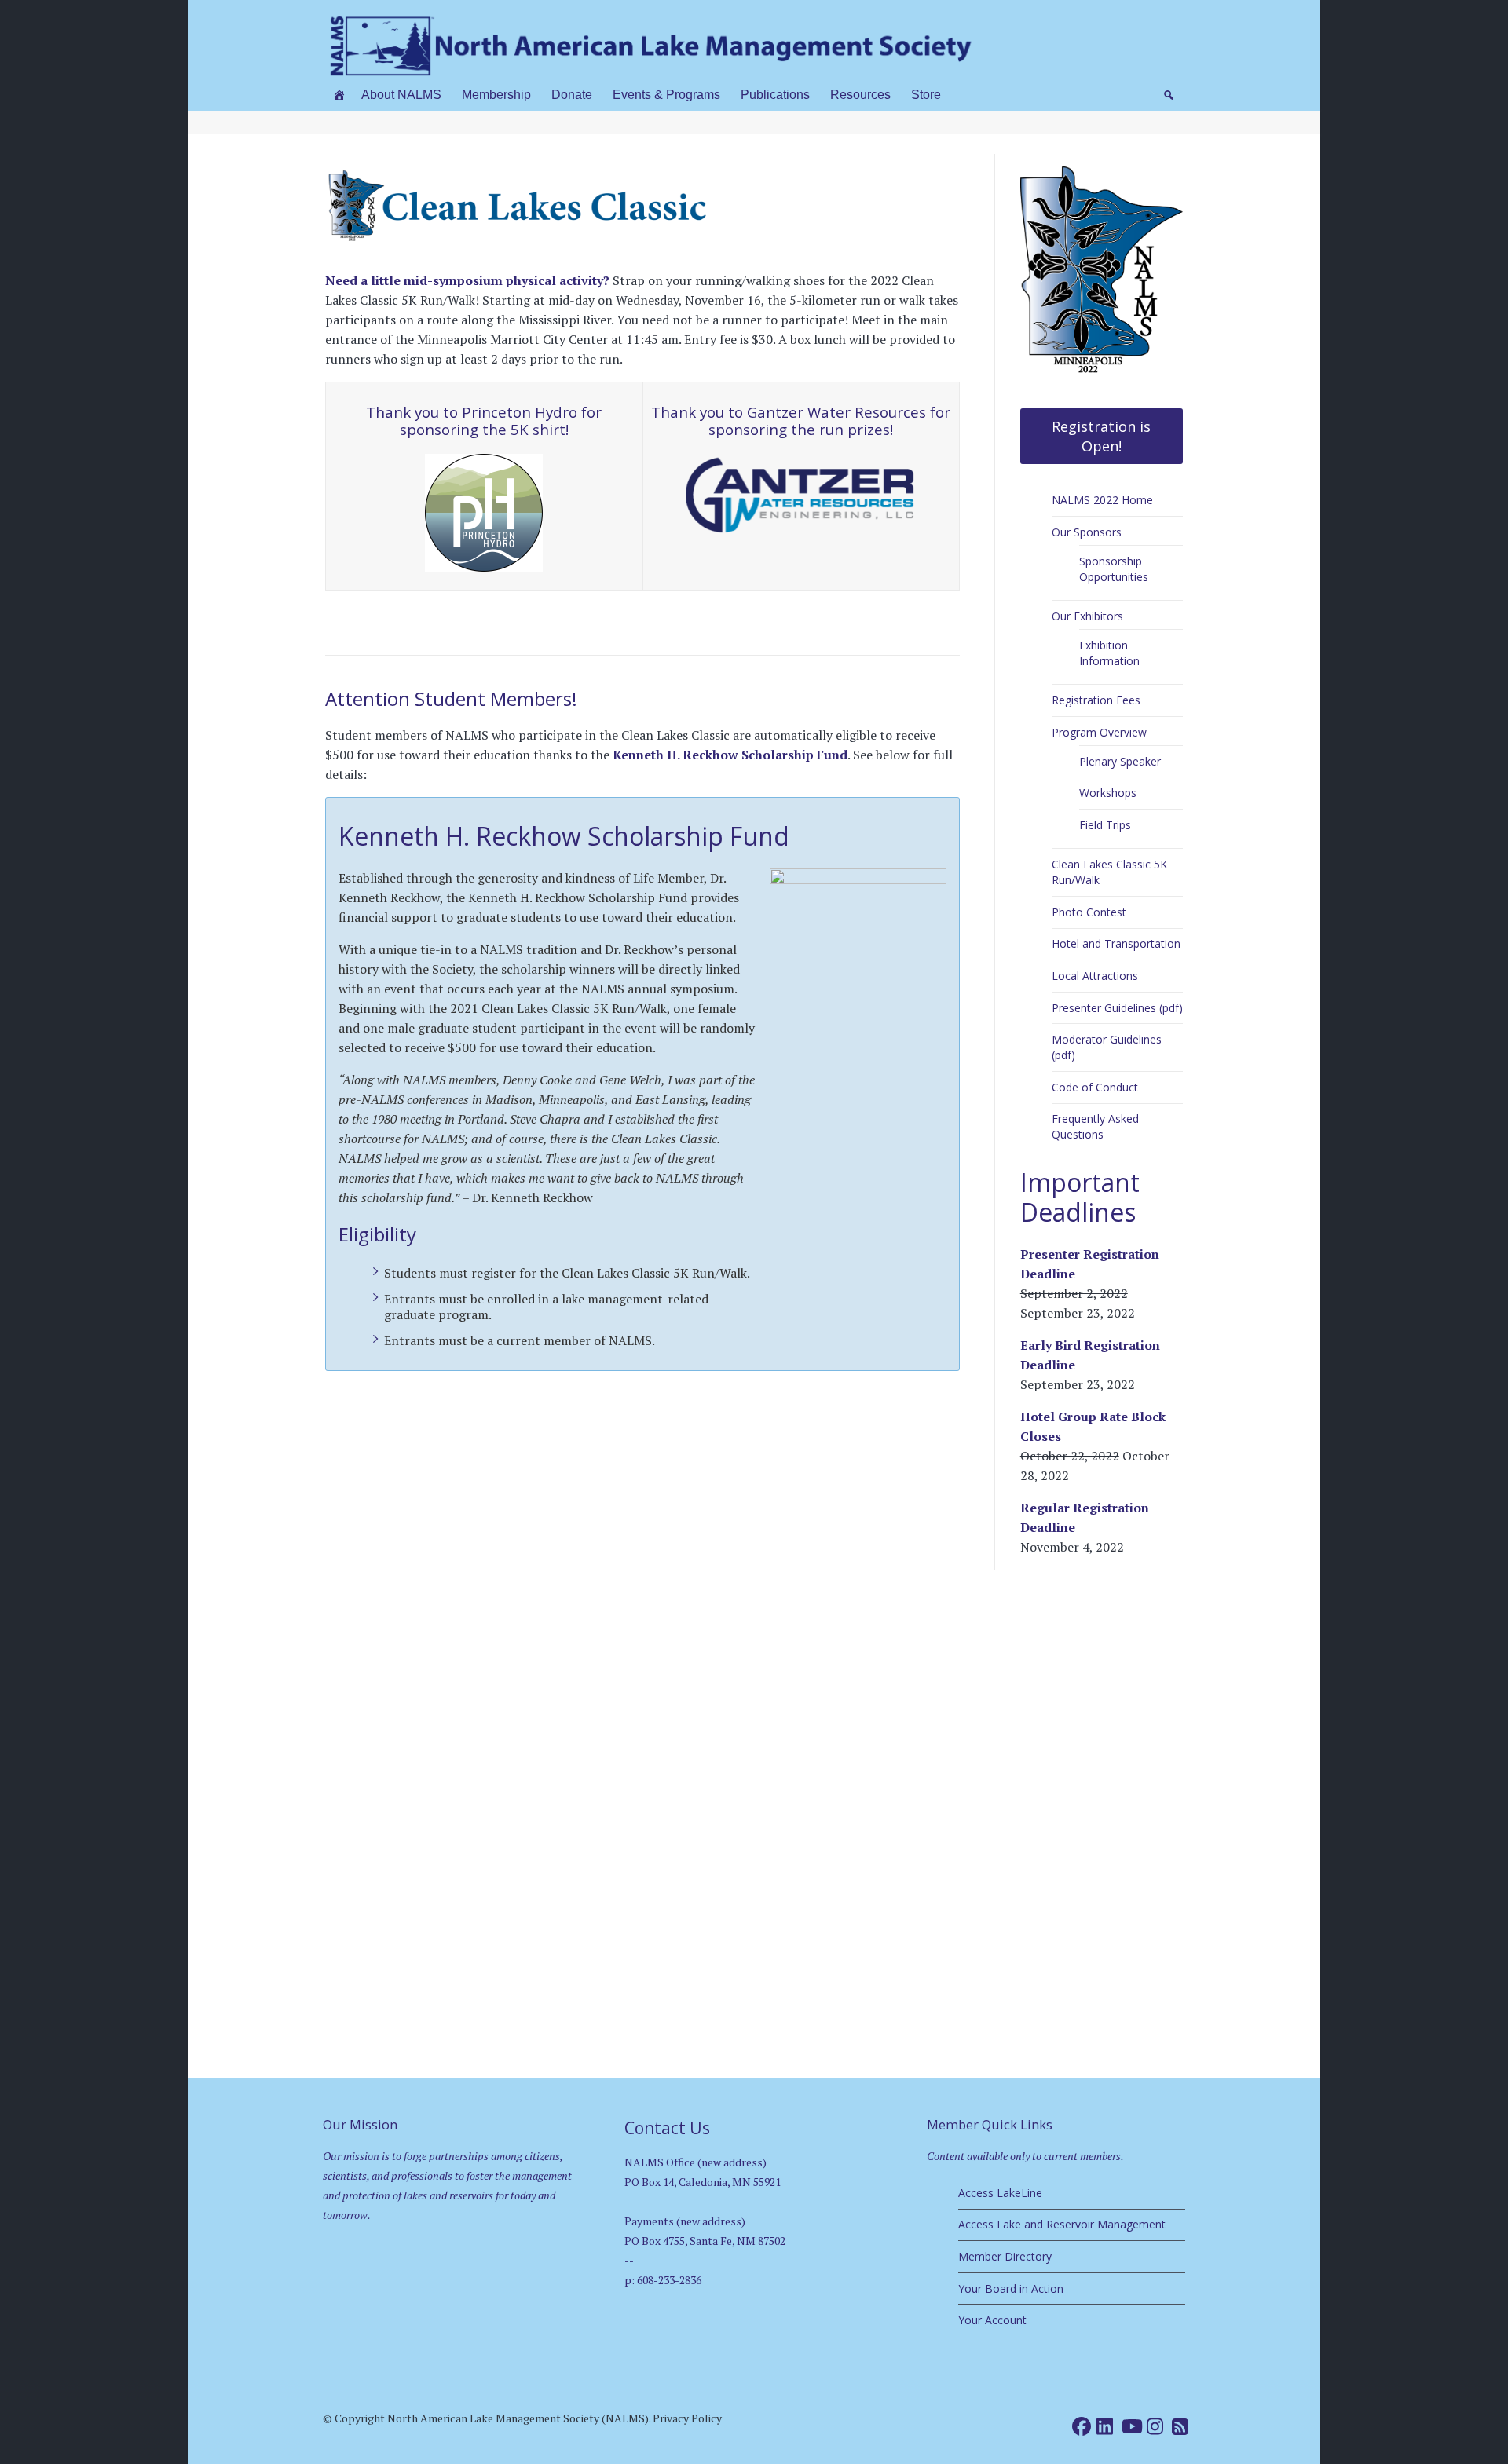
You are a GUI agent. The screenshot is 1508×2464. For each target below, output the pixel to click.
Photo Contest (1089, 912)
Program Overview (1099, 732)
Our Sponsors (1087, 532)
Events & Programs (666, 95)
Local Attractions (1095, 976)
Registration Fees (1096, 700)
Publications (775, 95)
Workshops (1108, 793)
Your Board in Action (1011, 2289)
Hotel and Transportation (1116, 943)
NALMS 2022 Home (1102, 500)
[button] (1169, 95)
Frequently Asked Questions (1095, 1126)
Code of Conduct (1095, 1087)
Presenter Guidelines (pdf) (1117, 1008)
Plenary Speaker (1120, 761)
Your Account (992, 2320)
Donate (572, 95)
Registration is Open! (1101, 436)
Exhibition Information (1109, 653)
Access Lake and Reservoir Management (1062, 2224)
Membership (496, 95)
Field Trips (1105, 825)
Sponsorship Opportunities (1114, 569)
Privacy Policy (687, 2418)
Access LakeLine (1000, 2193)
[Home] (339, 95)
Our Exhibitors (1087, 616)
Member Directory (1005, 2256)
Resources (860, 95)
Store (926, 95)
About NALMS (401, 95)
